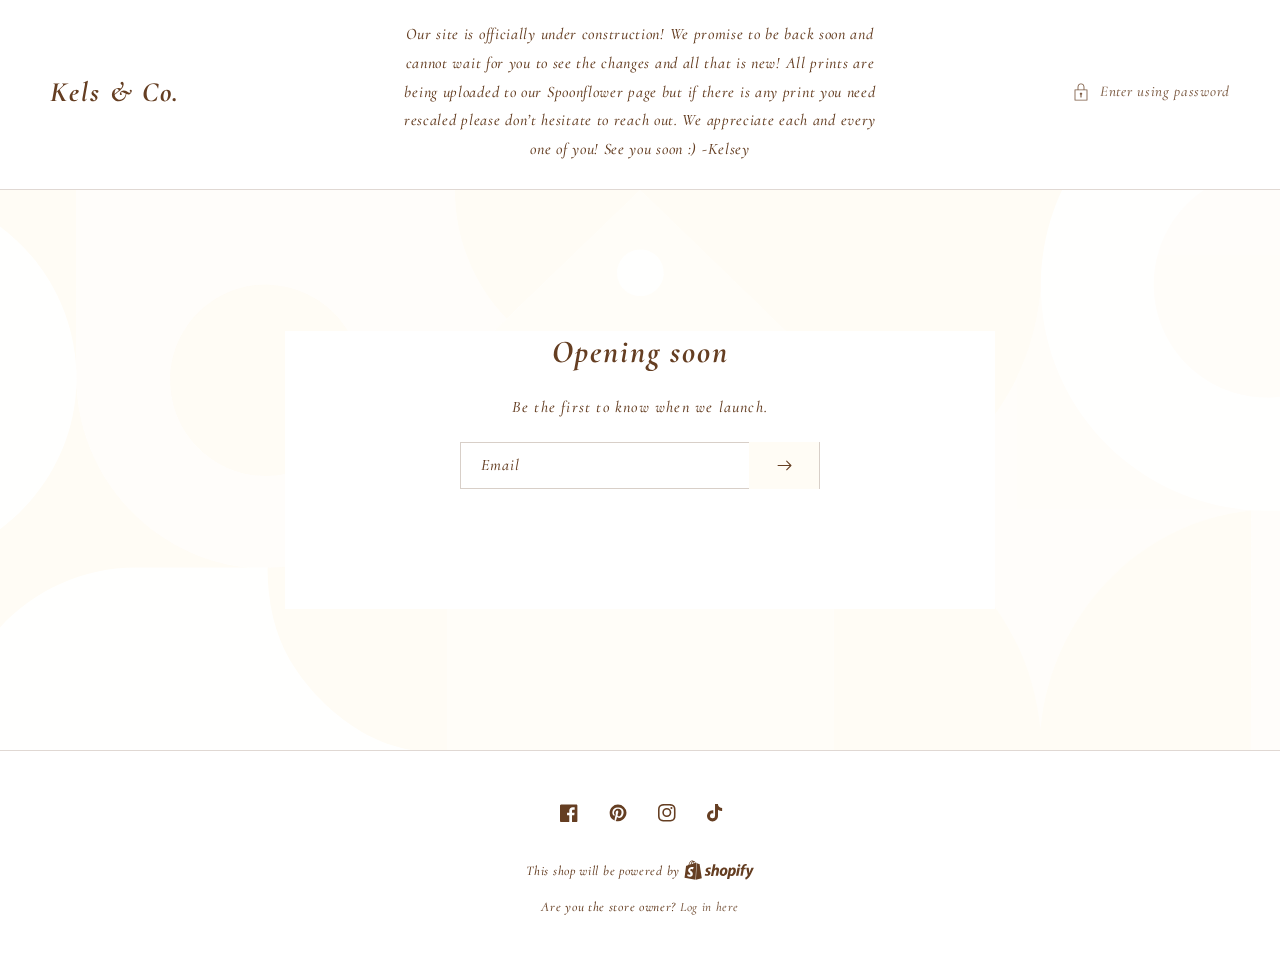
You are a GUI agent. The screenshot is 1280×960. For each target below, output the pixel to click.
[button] (1151, 91)
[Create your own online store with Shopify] (719, 871)
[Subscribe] (784, 465)
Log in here (709, 907)
